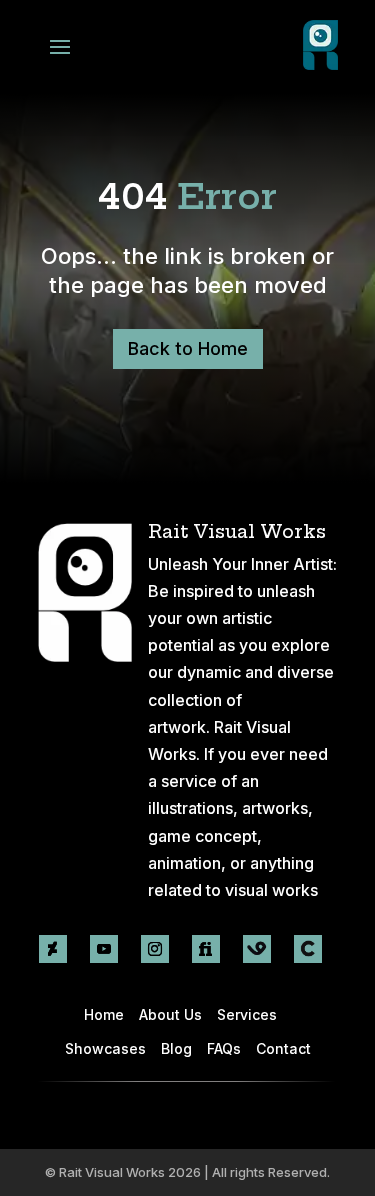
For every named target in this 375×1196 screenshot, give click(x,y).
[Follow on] (257, 949)
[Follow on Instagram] (155, 949)
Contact (283, 1048)
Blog (176, 1048)
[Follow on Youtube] (104, 949)
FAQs (224, 1048)
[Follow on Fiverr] (206, 949)
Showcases (105, 1048)
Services (247, 1014)
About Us (170, 1014)
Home (104, 1014)
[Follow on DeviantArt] (53, 949)
